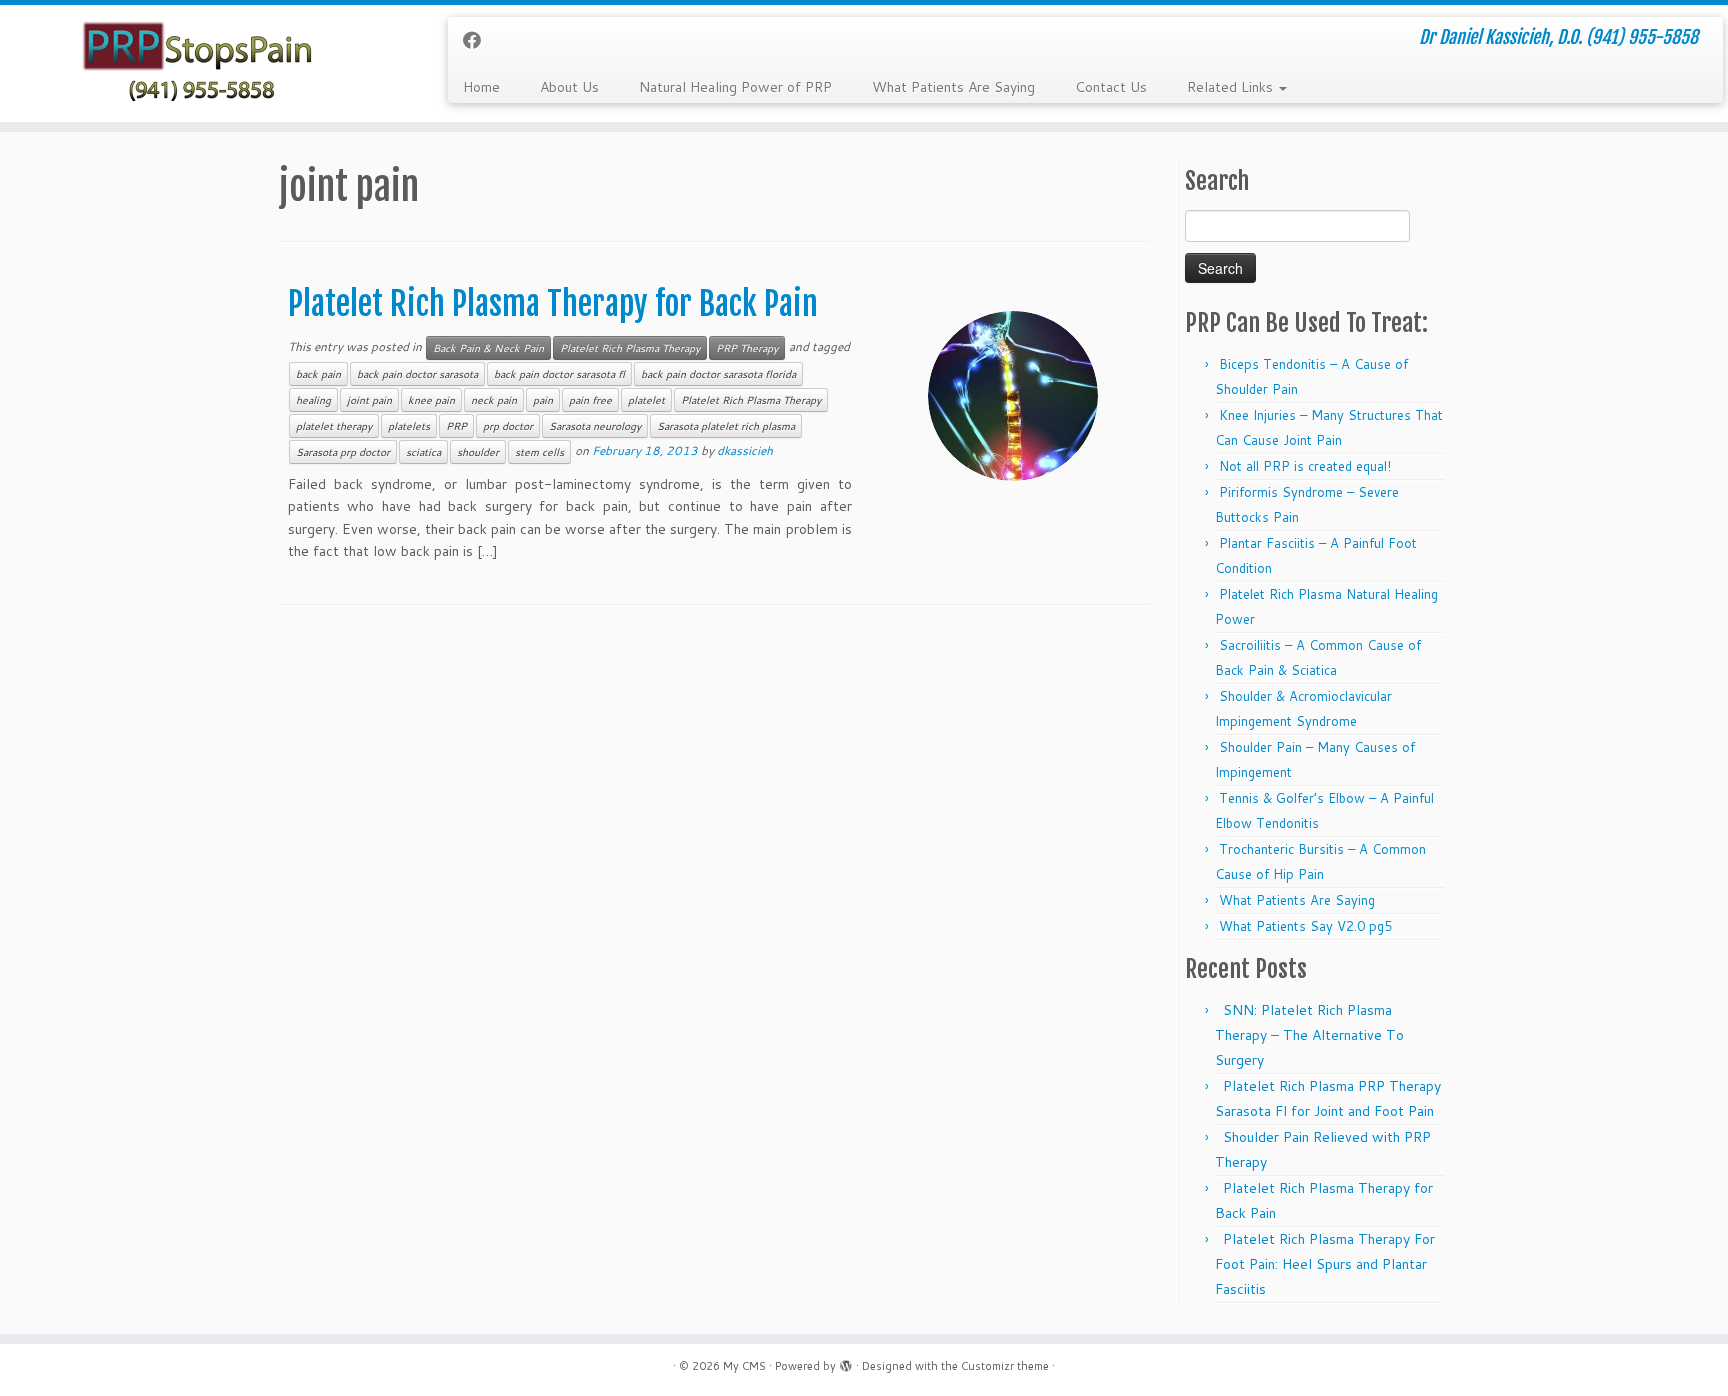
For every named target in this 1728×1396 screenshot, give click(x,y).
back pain (318, 374)
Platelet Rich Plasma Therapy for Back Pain (553, 304)
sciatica (423, 452)
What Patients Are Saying (953, 87)
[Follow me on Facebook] (478, 40)
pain (543, 400)
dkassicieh (745, 450)
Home (481, 87)
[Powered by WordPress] (846, 1362)
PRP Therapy (747, 348)
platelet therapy (334, 426)
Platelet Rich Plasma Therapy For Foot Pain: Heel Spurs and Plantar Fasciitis (1325, 1264)
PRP (456, 426)
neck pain (494, 400)
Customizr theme (1005, 1366)
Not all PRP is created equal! (1305, 466)
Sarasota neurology (595, 426)
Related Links (1232, 87)
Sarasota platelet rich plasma (726, 426)
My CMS (744, 1366)
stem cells (539, 452)
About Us (569, 87)
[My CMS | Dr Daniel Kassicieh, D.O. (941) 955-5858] (199, 63)
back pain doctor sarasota (417, 374)
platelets (409, 426)
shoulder (478, 452)
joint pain (369, 400)
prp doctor (508, 426)
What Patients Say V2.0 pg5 (1305, 926)
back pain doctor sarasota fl (559, 374)
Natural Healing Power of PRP (735, 87)
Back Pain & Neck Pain (488, 348)
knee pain (431, 400)
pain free (590, 400)
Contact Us (1111, 87)
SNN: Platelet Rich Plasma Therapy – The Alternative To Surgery (1309, 1035)
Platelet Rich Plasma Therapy (630, 348)
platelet (646, 400)
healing (313, 400)
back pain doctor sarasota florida (718, 374)
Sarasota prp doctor (343, 452)
